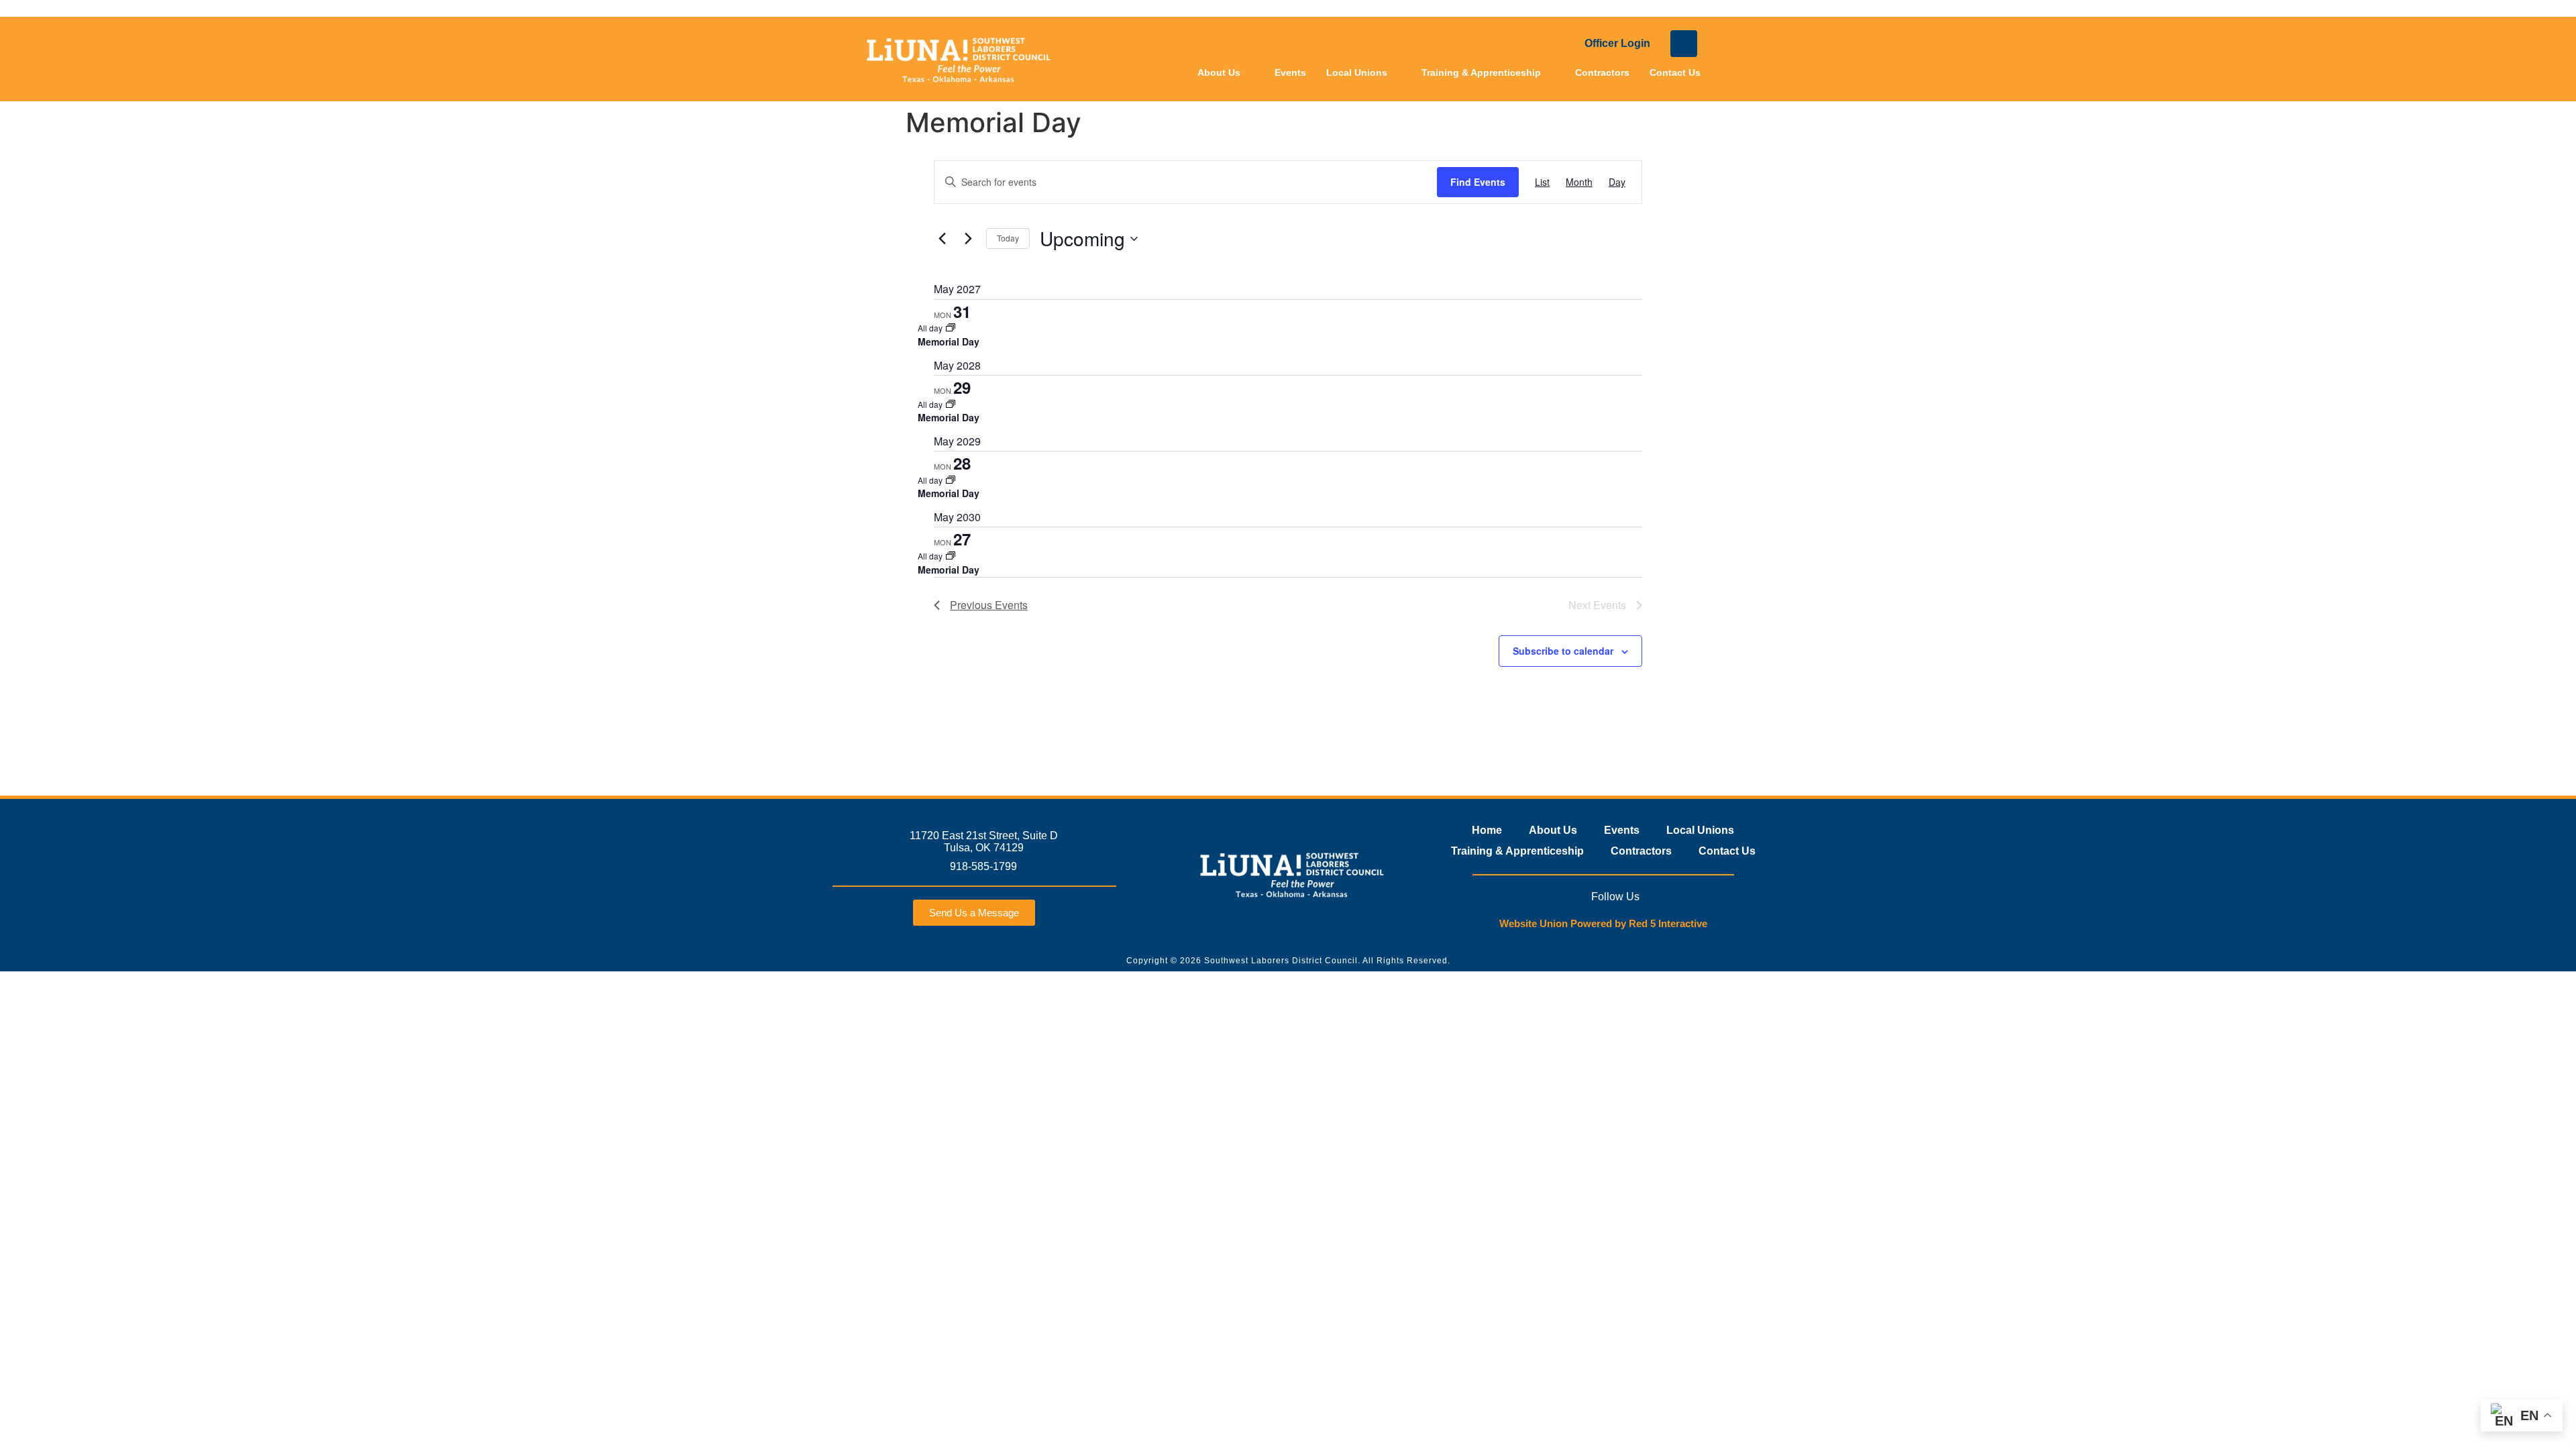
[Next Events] (968, 239)
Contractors (1602, 72)
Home (1487, 830)
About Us (1219, 72)
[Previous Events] (942, 239)
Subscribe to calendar (1563, 651)
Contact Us (1675, 72)
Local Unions (1357, 72)
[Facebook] (1684, 44)
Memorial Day (949, 341)
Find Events (1478, 182)
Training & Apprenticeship (1481, 72)
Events (1290, 72)
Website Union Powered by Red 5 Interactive (1603, 923)
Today (1008, 238)
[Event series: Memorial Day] (951, 328)
